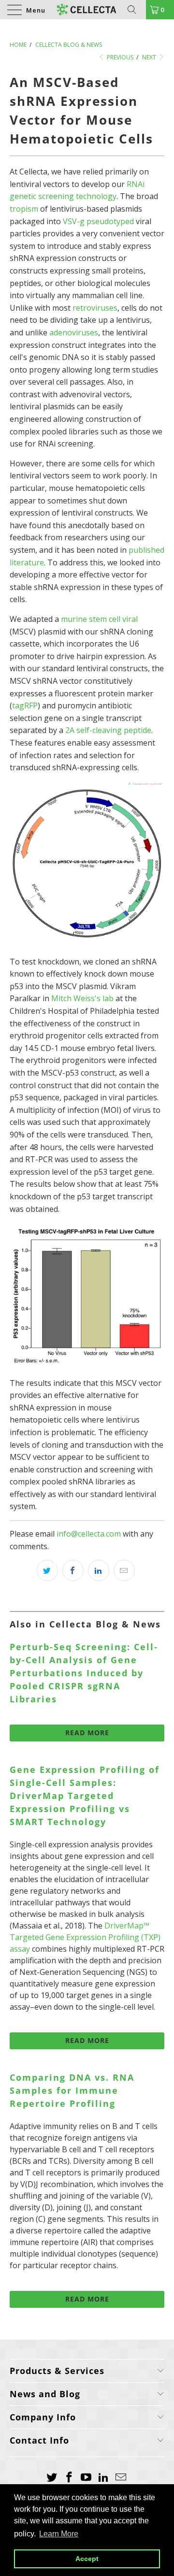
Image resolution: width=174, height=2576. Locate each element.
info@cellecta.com (89, 1534)
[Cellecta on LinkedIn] (104, 2477)
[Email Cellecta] (121, 2477)
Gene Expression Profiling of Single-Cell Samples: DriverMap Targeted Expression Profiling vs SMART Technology (85, 1796)
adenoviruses (74, 332)
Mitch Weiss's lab (82, 998)
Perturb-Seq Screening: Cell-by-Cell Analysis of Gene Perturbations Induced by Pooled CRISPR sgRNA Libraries (84, 1673)
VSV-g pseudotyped (98, 221)
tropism (24, 209)
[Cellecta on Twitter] (52, 2477)
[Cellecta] (87, 10)
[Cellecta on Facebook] (69, 2477)
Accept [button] (87, 2559)
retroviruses (95, 308)
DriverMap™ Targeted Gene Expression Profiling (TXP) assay (85, 1937)
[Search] (135, 10)
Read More (87, 1733)
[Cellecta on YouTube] (87, 2477)
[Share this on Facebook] (73, 1570)
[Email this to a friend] (124, 1570)
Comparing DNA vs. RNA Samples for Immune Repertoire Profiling (72, 2090)
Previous (119, 57)
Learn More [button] (59, 2534)
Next (150, 57)
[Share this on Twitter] (47, 1570)
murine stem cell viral (99, 619)
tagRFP (25, 705)
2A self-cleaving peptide (108, 730)
